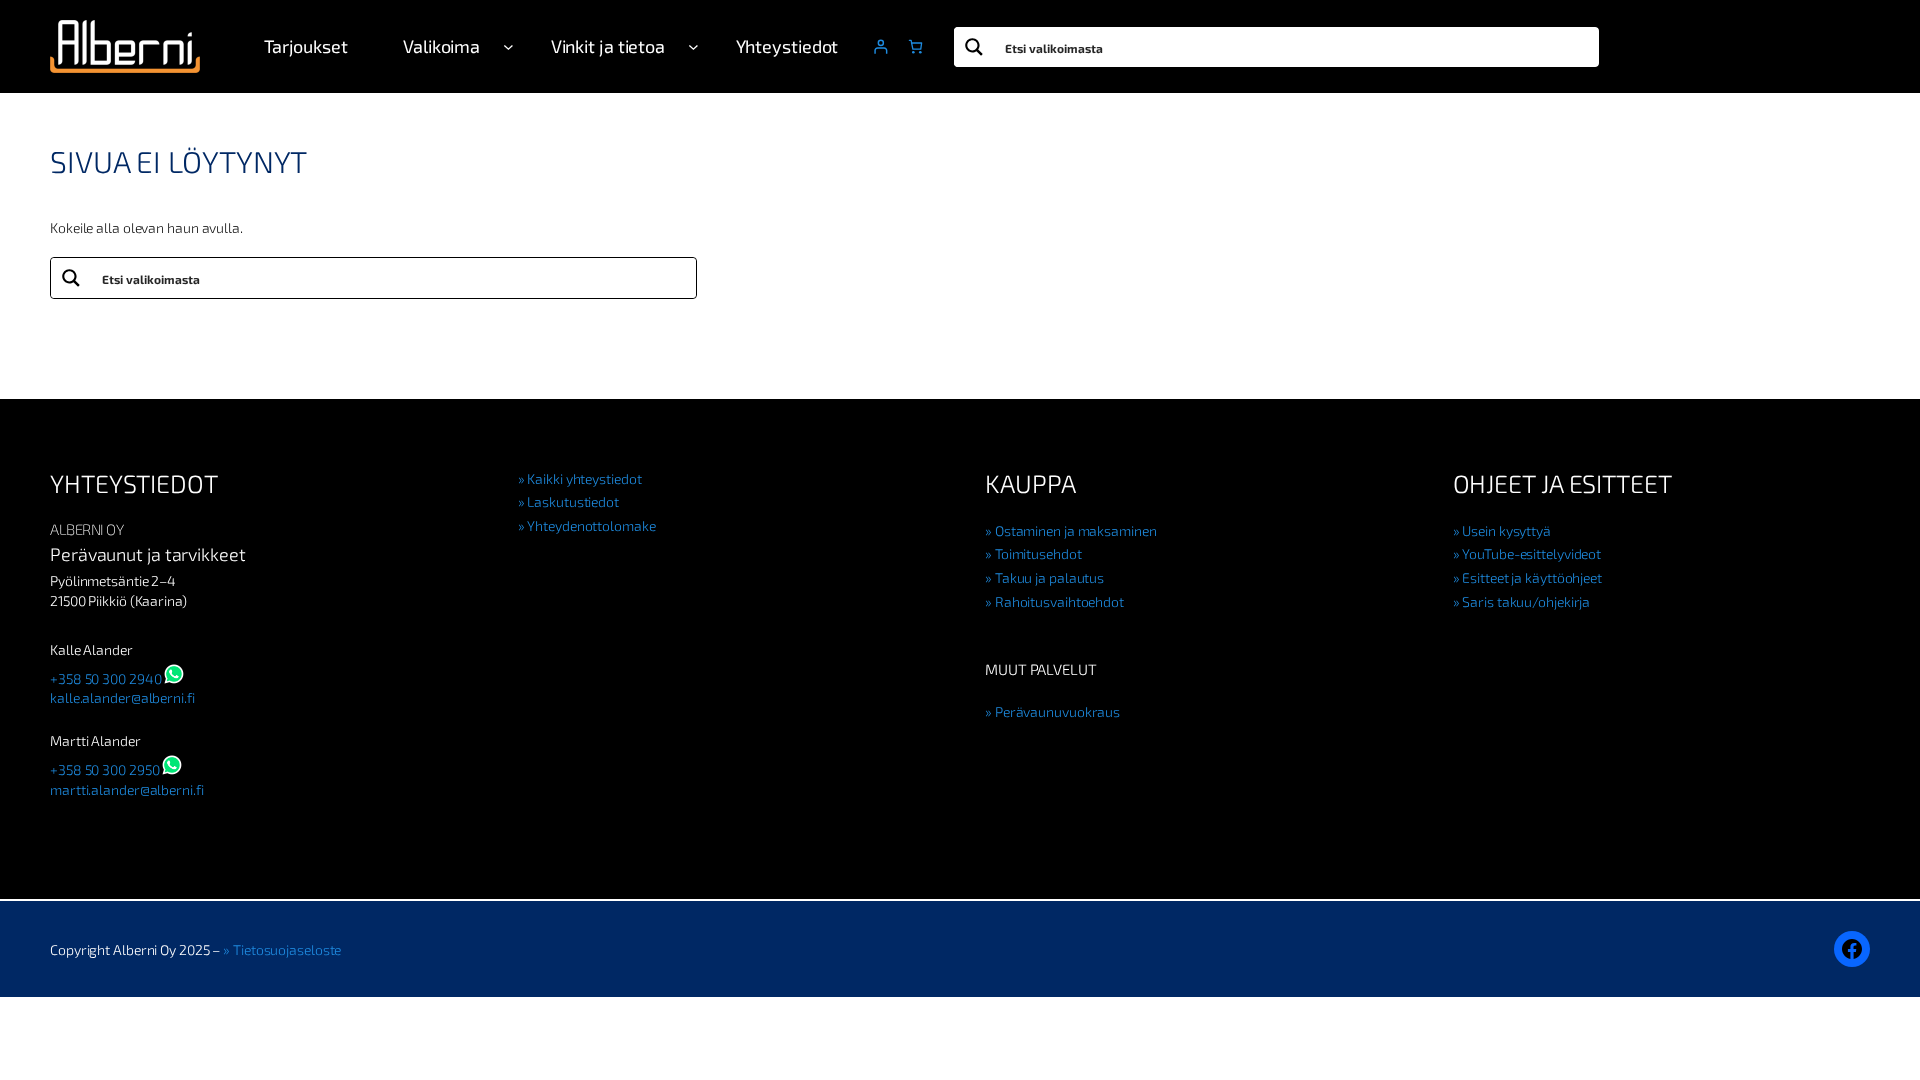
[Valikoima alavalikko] (508, 46)
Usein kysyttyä (1506, 530)
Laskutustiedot (573, 501)
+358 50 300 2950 (104, 769)
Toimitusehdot (1038, 553)
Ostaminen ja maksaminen (1076, 530)
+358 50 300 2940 (105, 678)
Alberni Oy (86, 529)
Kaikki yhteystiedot (584, 478)
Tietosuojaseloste (287, 949)
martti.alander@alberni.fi (127, 789)
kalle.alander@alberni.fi (122, 697)
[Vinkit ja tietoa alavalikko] (693, 46)
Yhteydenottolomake (591, 525)
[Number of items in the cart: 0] (915, 46)
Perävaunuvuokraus (1057, 711)
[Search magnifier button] (974, 47)
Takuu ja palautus (1049, 577)
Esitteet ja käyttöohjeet (1532, 577)
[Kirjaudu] (880, 46)
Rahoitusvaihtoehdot (1059, 601)
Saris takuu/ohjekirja (1526, 601)
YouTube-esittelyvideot (1531, 553)
